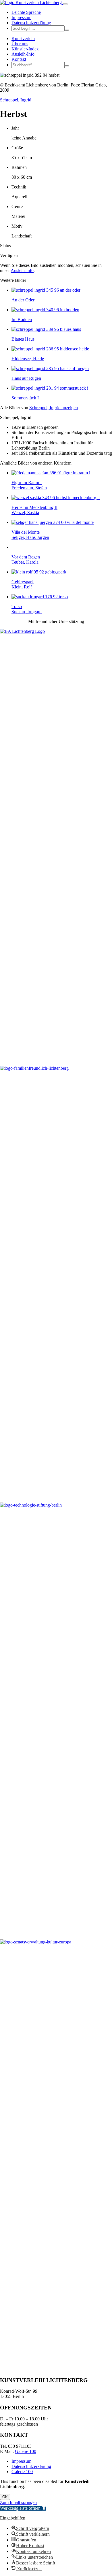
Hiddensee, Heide (28, 359)
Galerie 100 (26, 2451)
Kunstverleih (23, 38)
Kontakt (19, 59)
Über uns (20, 44)
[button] (67, 30)
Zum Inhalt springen (18, 2502)
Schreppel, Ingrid (16, 100)
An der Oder (23, 300)
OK (5, 2497)
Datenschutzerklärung (31, 23)
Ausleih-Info (23, 54)
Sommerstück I (25, 398)
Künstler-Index (25, 49)
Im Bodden (22, 319)
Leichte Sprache (26, 12)
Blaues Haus (23, 339)
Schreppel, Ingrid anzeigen (54, 408)
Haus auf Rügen (26, 378)
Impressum (21, 17)
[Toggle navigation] (65, 4)
